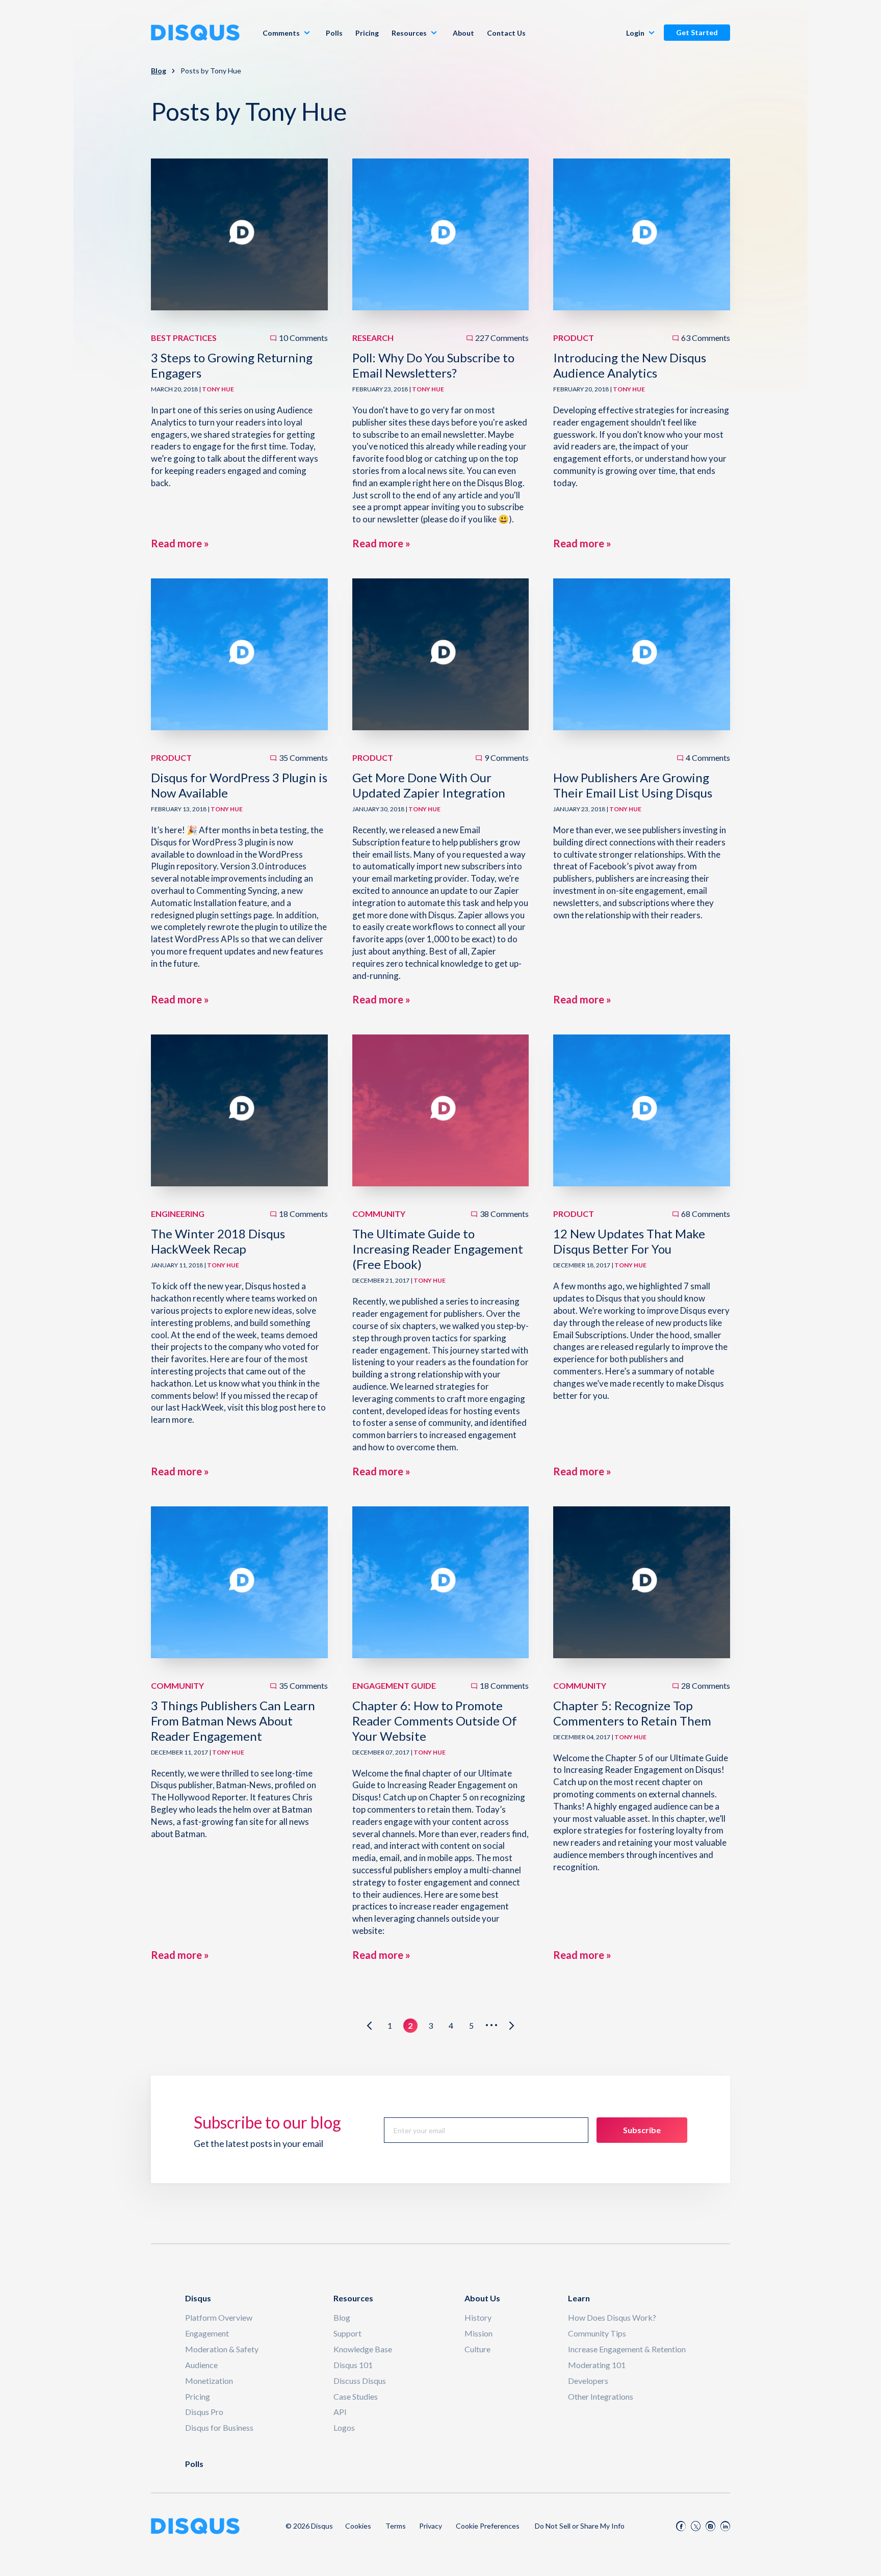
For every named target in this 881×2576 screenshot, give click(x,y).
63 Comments (706, 338)
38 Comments (504, 1214)
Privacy (431, 2526)
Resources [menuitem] (409, 33)
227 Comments (502, 338)
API (340, 2412)
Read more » (180, 543)
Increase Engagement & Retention (627, 2349)
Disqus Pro (204, 2412)
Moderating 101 (597, 2365)
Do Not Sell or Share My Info (580, 2526)
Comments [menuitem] (281, 33)
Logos (344, 2427)
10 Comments (303, 338)
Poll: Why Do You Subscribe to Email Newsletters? (433, 365)
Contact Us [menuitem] (506, 33)
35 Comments (303, 758)
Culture (477, 2349)
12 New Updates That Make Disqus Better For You (629, 1241)
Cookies (358, 2526)
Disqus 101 (353, 2365)
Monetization (209, 2381)
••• (492, 2025)
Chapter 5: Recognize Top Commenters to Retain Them (632, 1713)
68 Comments (706, 1214)
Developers (588, 2381)
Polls (194, 2464)
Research (373, 338)
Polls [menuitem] (334, 33)
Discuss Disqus (360, 2381)
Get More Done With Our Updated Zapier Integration (429, 785)
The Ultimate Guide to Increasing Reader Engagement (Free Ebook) (438, 1249)
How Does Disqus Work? (612, 2317)
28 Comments (706, 1685)
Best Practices (184, 338)
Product (574, 338)
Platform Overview (219, 2317)
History (478, 2317)
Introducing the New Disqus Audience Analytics (630, 365)
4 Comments (708, 758)
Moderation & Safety (222, 2349)
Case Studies (356, 2396)
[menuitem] (642, 33)
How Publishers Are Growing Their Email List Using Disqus (633, 785)
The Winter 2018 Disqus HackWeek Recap (218, 1241)
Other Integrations (601, 2396)
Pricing (198, 2396)
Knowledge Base (363, 2349)
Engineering (178, 1214)
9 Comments (507, 758)
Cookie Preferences (488, 2526)
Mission (478, 2333)
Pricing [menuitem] (367, 33)
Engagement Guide (394, 1685)
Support (347, 2333)
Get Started (697, 32)
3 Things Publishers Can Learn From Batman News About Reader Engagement (233, 1721)
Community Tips (597, 2333)
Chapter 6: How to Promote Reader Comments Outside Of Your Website (435, 1721)
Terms (396, 2526)
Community (379, 1214)
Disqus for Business (219, 2427)
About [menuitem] (463, 33)
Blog (159, 71)
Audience (201, 2365)
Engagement (207, 2333)
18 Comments (303, 1214)
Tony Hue (218, 389)
